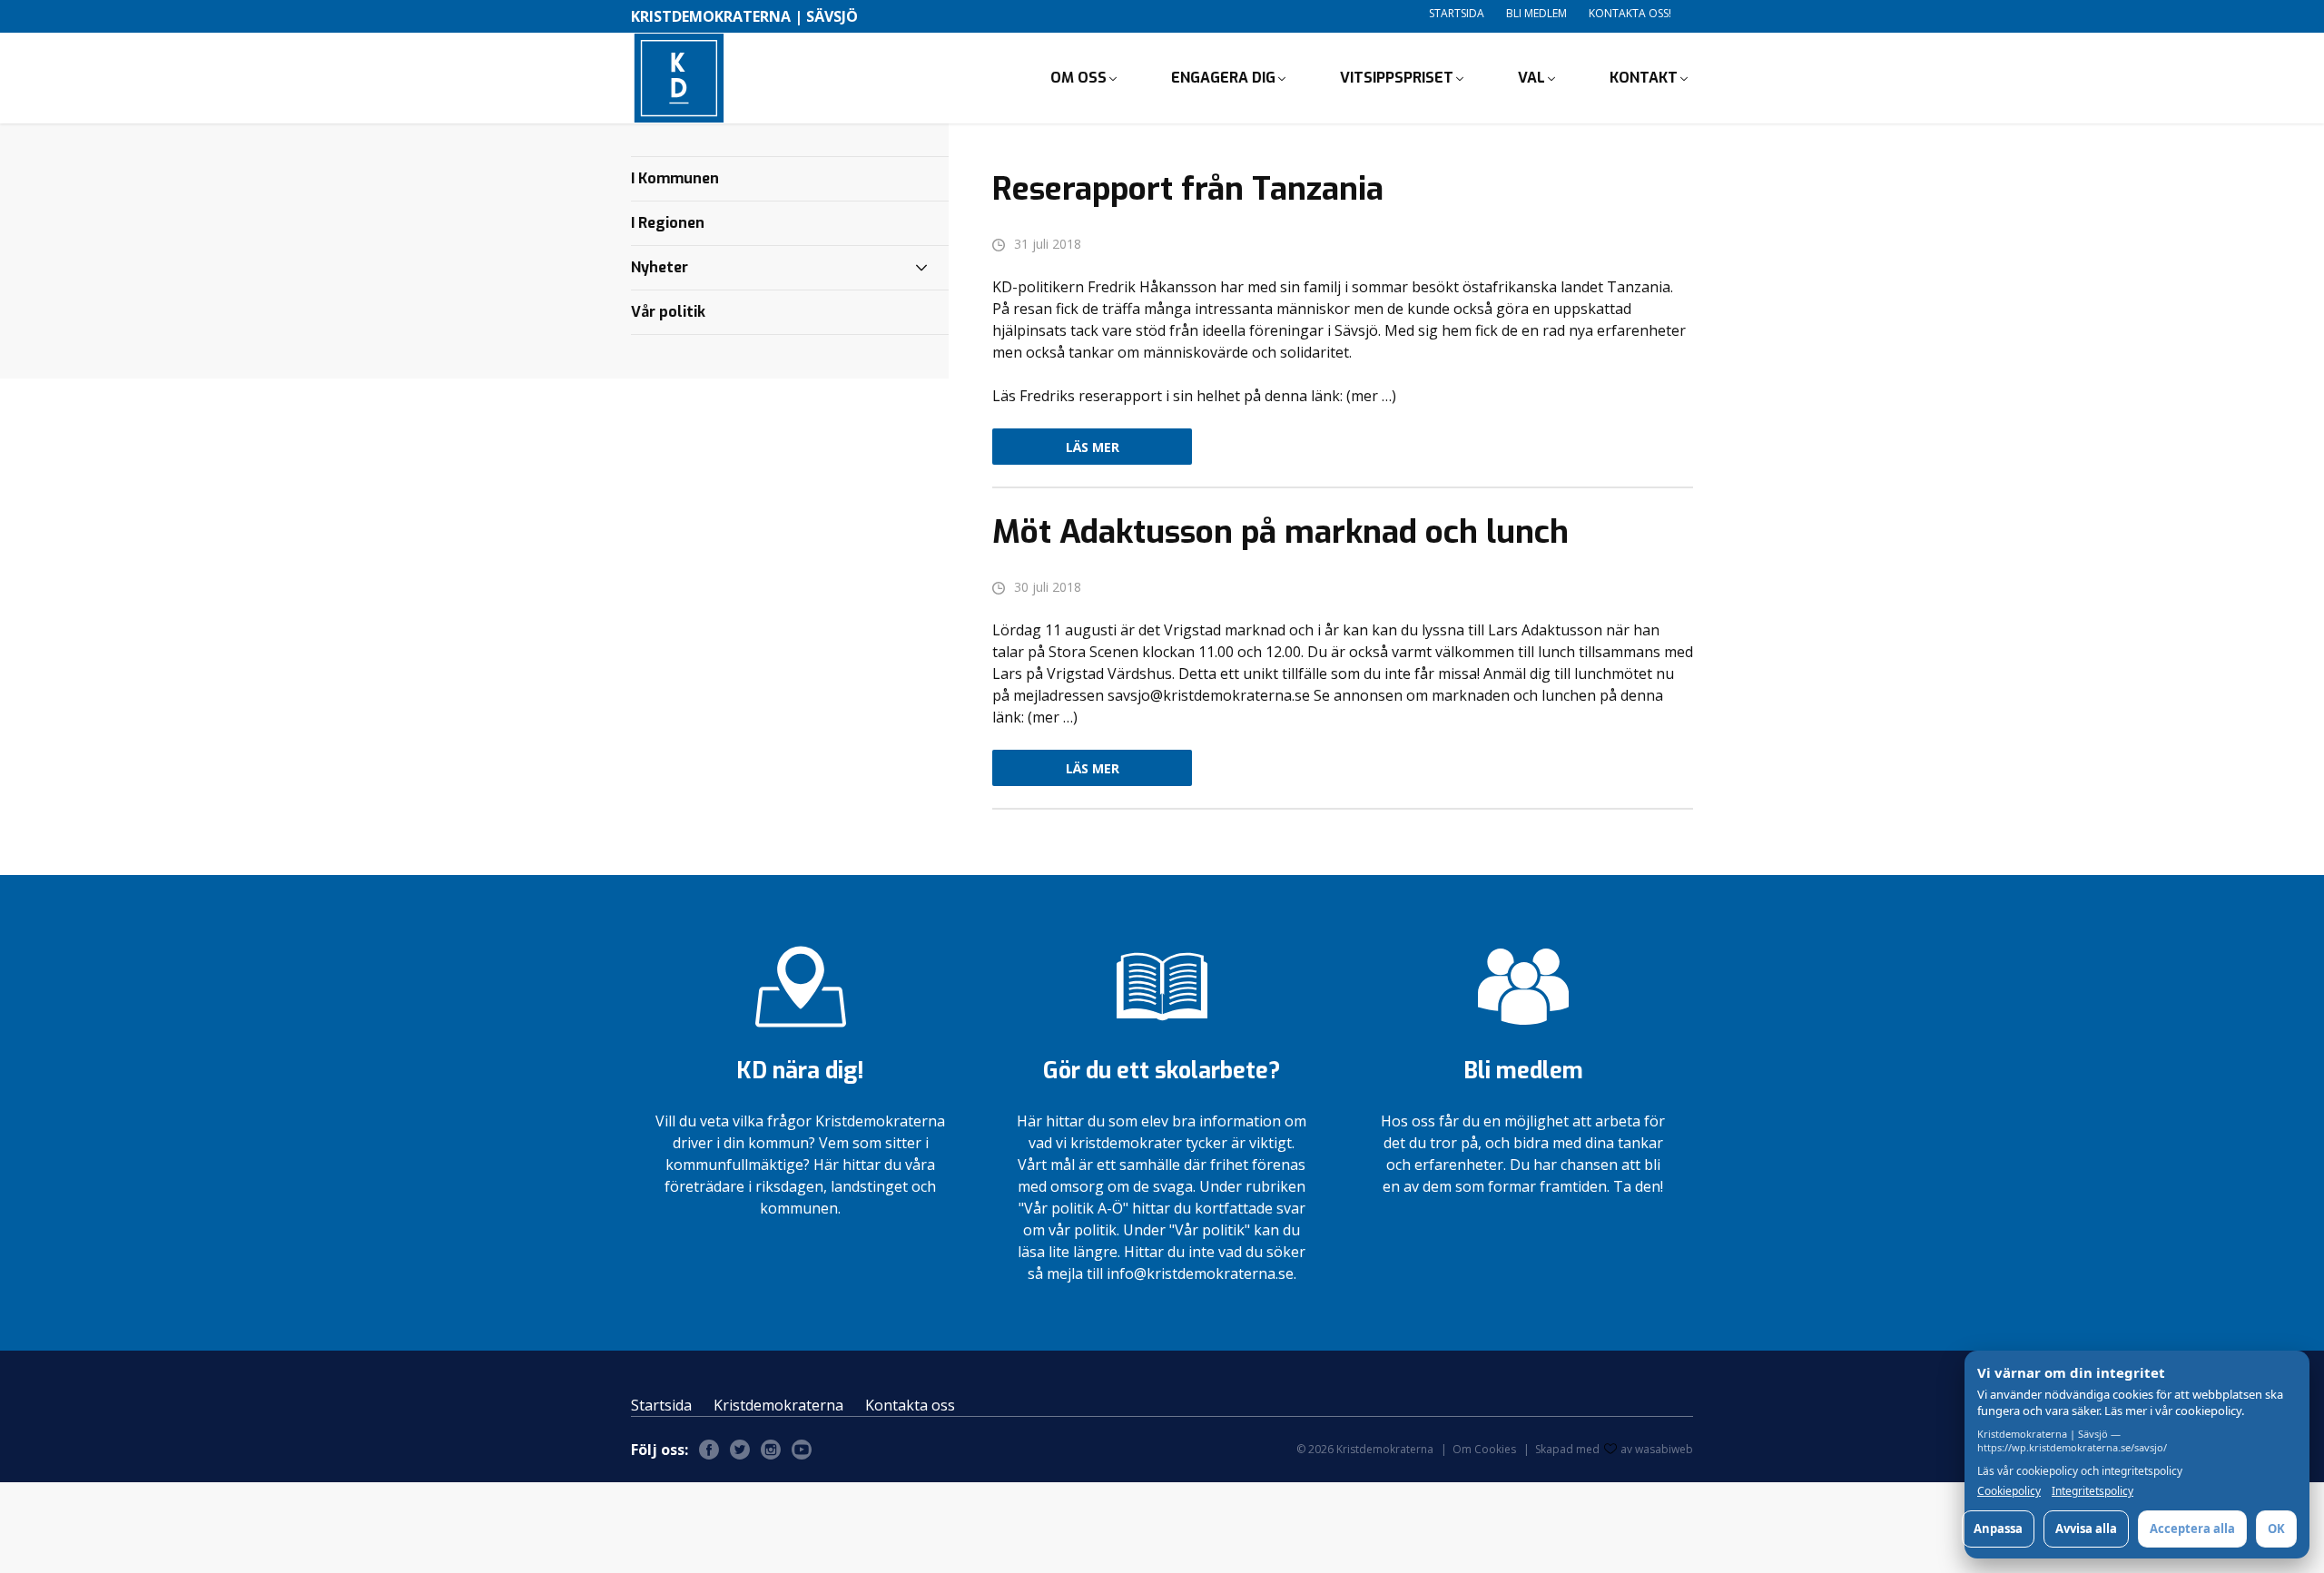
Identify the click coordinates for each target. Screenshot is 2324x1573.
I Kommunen (675, 178)
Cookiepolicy (2009, 1491)
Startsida (1457, 13)
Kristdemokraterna (778, 1405)
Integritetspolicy (2093, 1491)
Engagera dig (1223, 78)
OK (2276, 1529)
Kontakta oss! (1630, 13)
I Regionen (668, 223)
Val (1531, 78)
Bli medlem (1536, 13)
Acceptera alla (2192, 1529)
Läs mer (1093, 447)
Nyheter (660, 267)
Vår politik (668, 312)
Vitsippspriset (1397, 78)
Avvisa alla (2086, 1529)
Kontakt (1644, 78)
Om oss (1078, 78)
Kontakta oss (910, 1405)
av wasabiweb (1657, 1449)
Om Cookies (1484, 1449)
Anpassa (1998, 1529)
